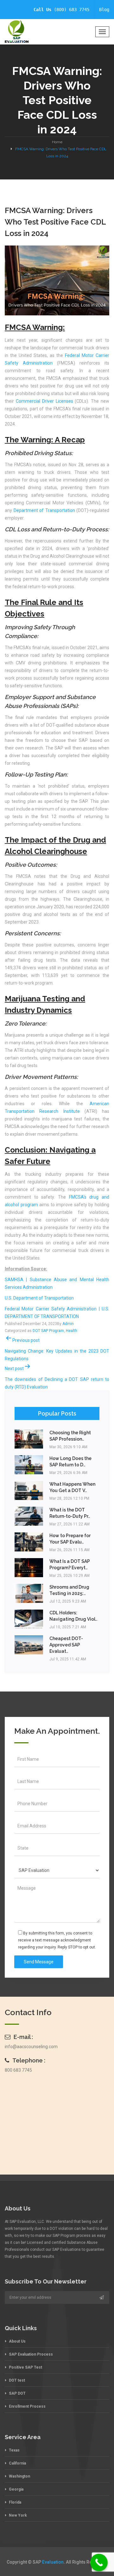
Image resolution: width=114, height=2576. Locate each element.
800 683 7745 (18, 2070)
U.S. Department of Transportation (39, 1298)
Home (57, 142)
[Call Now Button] (99, 2563)
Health (72, 1331)
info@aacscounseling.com (31, 2047)
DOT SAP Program (48, 1331)
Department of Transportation (44, 510)
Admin (68, 1324)
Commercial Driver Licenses (44, 401)
